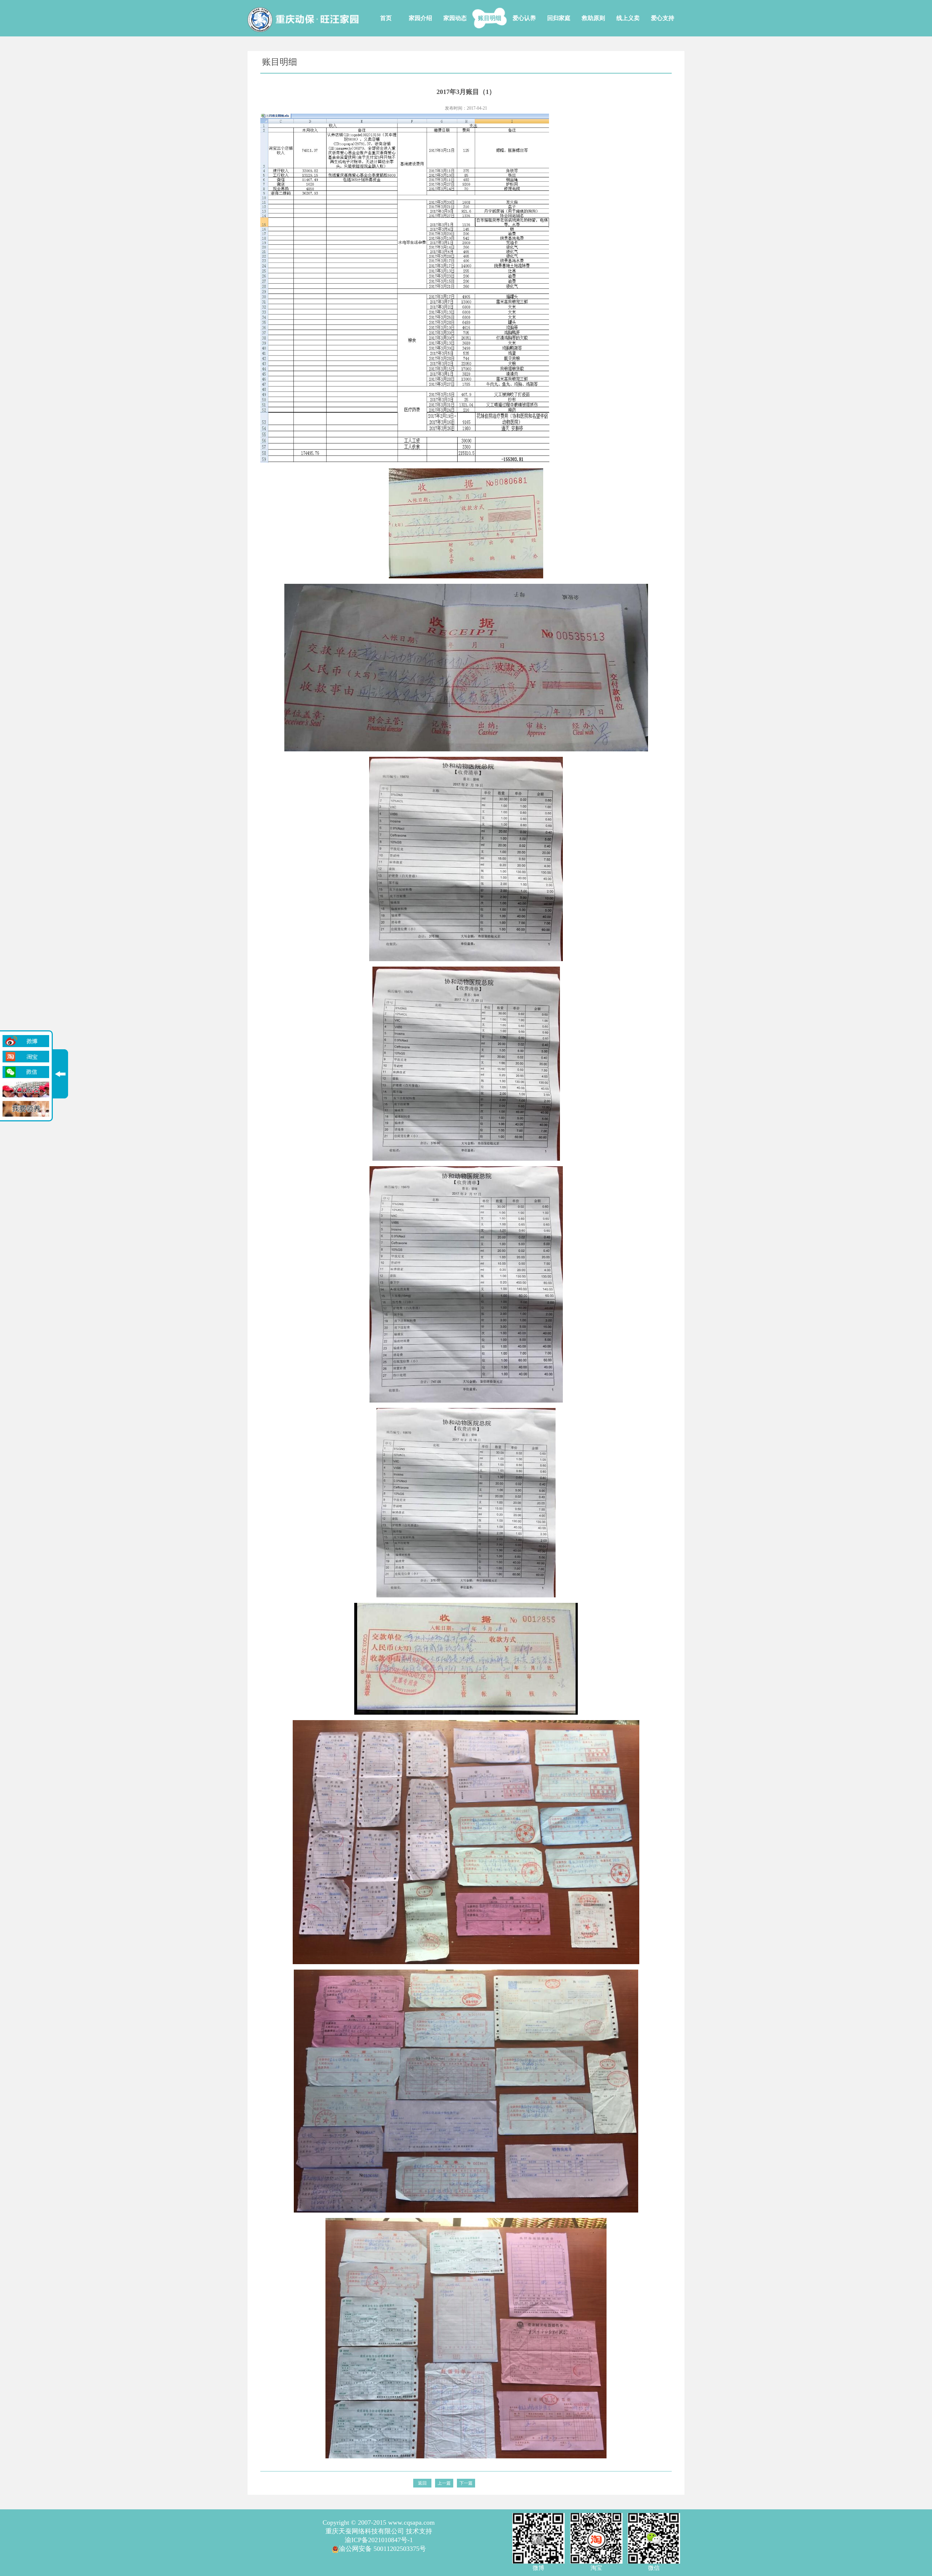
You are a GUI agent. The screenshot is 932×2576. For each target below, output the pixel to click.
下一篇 (466, 2483)
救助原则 (593, 18)
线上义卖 (628, 18)
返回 (422, 2483)
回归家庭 (559, 18)
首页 (386, 18)
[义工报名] (26, 1090)
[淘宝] (26, 1057)
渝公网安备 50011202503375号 (382, 2549)
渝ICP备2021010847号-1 (379, 2540)
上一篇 (444, 2483)
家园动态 (455, 18)
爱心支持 (663, 18)
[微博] (26, 1041)
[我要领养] (26, 1109)
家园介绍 (420, 18)
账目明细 (490, 18)
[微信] (26, 1072)
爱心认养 (524, 18)
